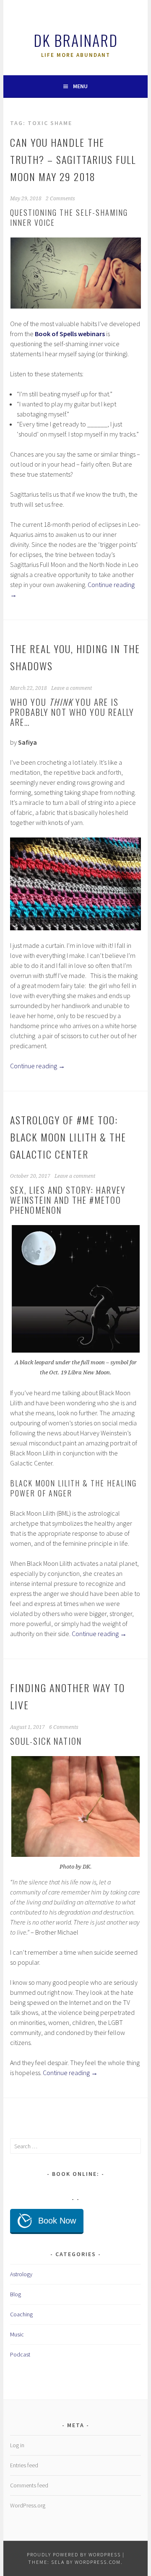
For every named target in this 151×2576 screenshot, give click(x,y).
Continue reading (38, 1066)
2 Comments (60, 199)
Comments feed (29, 2485)
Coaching (21, 2314)
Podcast (20, 2354)
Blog (16, 2294)
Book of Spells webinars (70, 334)
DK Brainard (76, 40)
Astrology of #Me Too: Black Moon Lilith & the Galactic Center (68, 1137)
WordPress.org (28, 2505)
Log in (17, 2445)
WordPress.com (98, 2562)
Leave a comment (72, 688)
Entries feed (24, 2465)
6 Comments (64, 1727)
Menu (80, 86)
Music (17, 2334)
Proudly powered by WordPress (74, 2554)
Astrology (21, 2274)
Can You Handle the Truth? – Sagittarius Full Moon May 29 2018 (73, 159)
